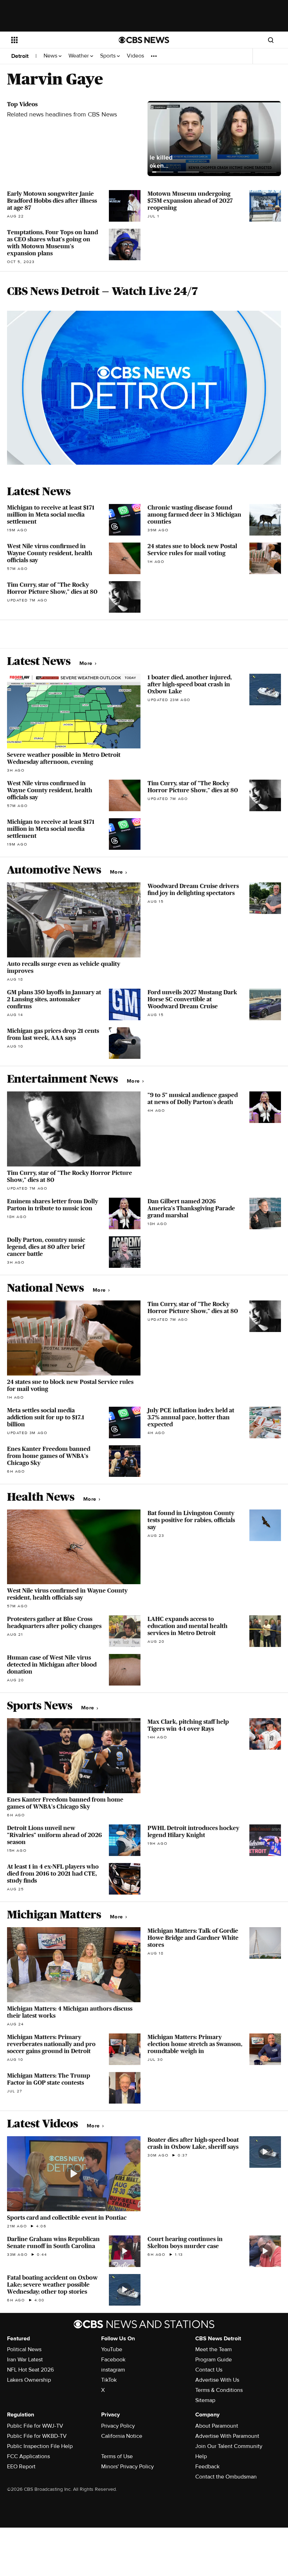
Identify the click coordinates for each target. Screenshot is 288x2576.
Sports (109, 56)
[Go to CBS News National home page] (144, 40)
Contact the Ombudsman (226, 2477)
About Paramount (217, 2426)
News (51, 56)
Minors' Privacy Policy (127, 2467)
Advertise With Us (217, 2380)
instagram (113, 2370)
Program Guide (214, 2360)
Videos (135, 56)
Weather (79, 56)
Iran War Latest (25, 2360)
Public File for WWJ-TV (35, 2426)
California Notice (122, 2436)
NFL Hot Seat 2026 (30, 2370)
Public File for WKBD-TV (37, 2436)
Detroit (20, 56)
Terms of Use (117, 2456)
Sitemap (205, 2400)
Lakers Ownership (29, 2380)
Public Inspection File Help (40, 2446)
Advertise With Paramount (227, 2436)
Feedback (207, 2467)
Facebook (113, 2360)
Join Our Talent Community (229, 2446)
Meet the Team (214, 2349)
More (87, 663)
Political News (24, 2349)
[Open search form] (271, 40)
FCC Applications (28, 2456)
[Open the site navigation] (55, 40)
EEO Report (21, 2467)
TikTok (109, 2380)
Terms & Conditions (219, 2390)
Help (201, 2456)
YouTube (112, 2349)
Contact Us (209, 2370)
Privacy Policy (118, 2426)
